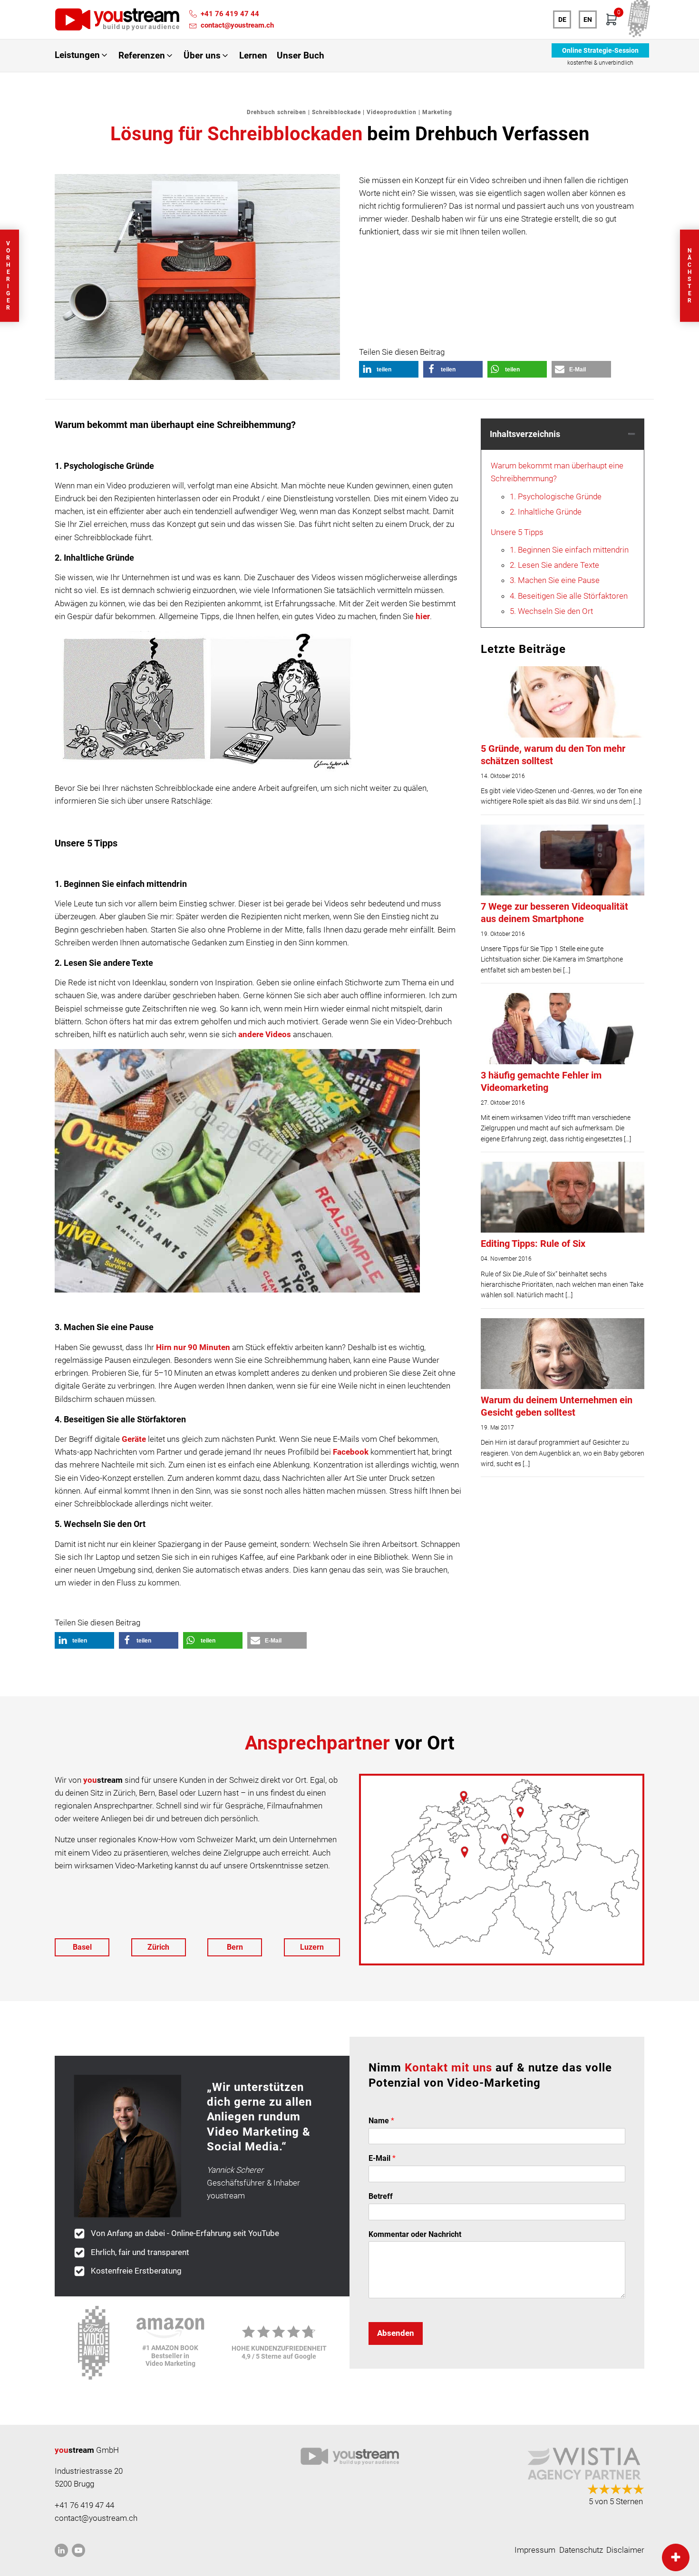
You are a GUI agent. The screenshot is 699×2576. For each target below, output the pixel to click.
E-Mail (382, 2158)
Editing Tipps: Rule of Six (533, 1244)
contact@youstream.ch (237, 25)
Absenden (396, 2333)
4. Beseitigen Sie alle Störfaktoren (569, 596)
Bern (235, 1947)
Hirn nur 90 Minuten (193, 1347)
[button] (82, 55)
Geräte (134, 1439)
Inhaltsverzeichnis (525, 434)
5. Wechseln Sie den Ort (551, 611)
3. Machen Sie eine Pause (555, 580)
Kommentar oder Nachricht (415, 2234)
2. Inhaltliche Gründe (546, 512)
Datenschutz (581, 2550)
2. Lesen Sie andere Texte (554, 565)
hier (423, 616)
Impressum (535, 2550)
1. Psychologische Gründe (556, 496)
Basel (82, 1947)
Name (381, 2121)
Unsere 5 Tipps (517, 532)
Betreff (381, 2196)
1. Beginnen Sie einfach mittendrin (569, 550)
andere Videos (265, 1034)
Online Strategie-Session (600, 50)
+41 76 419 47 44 (230, 14)
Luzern (312, 1947)
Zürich (158, 1947)
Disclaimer (625, 2550)
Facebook (351, 1452)
